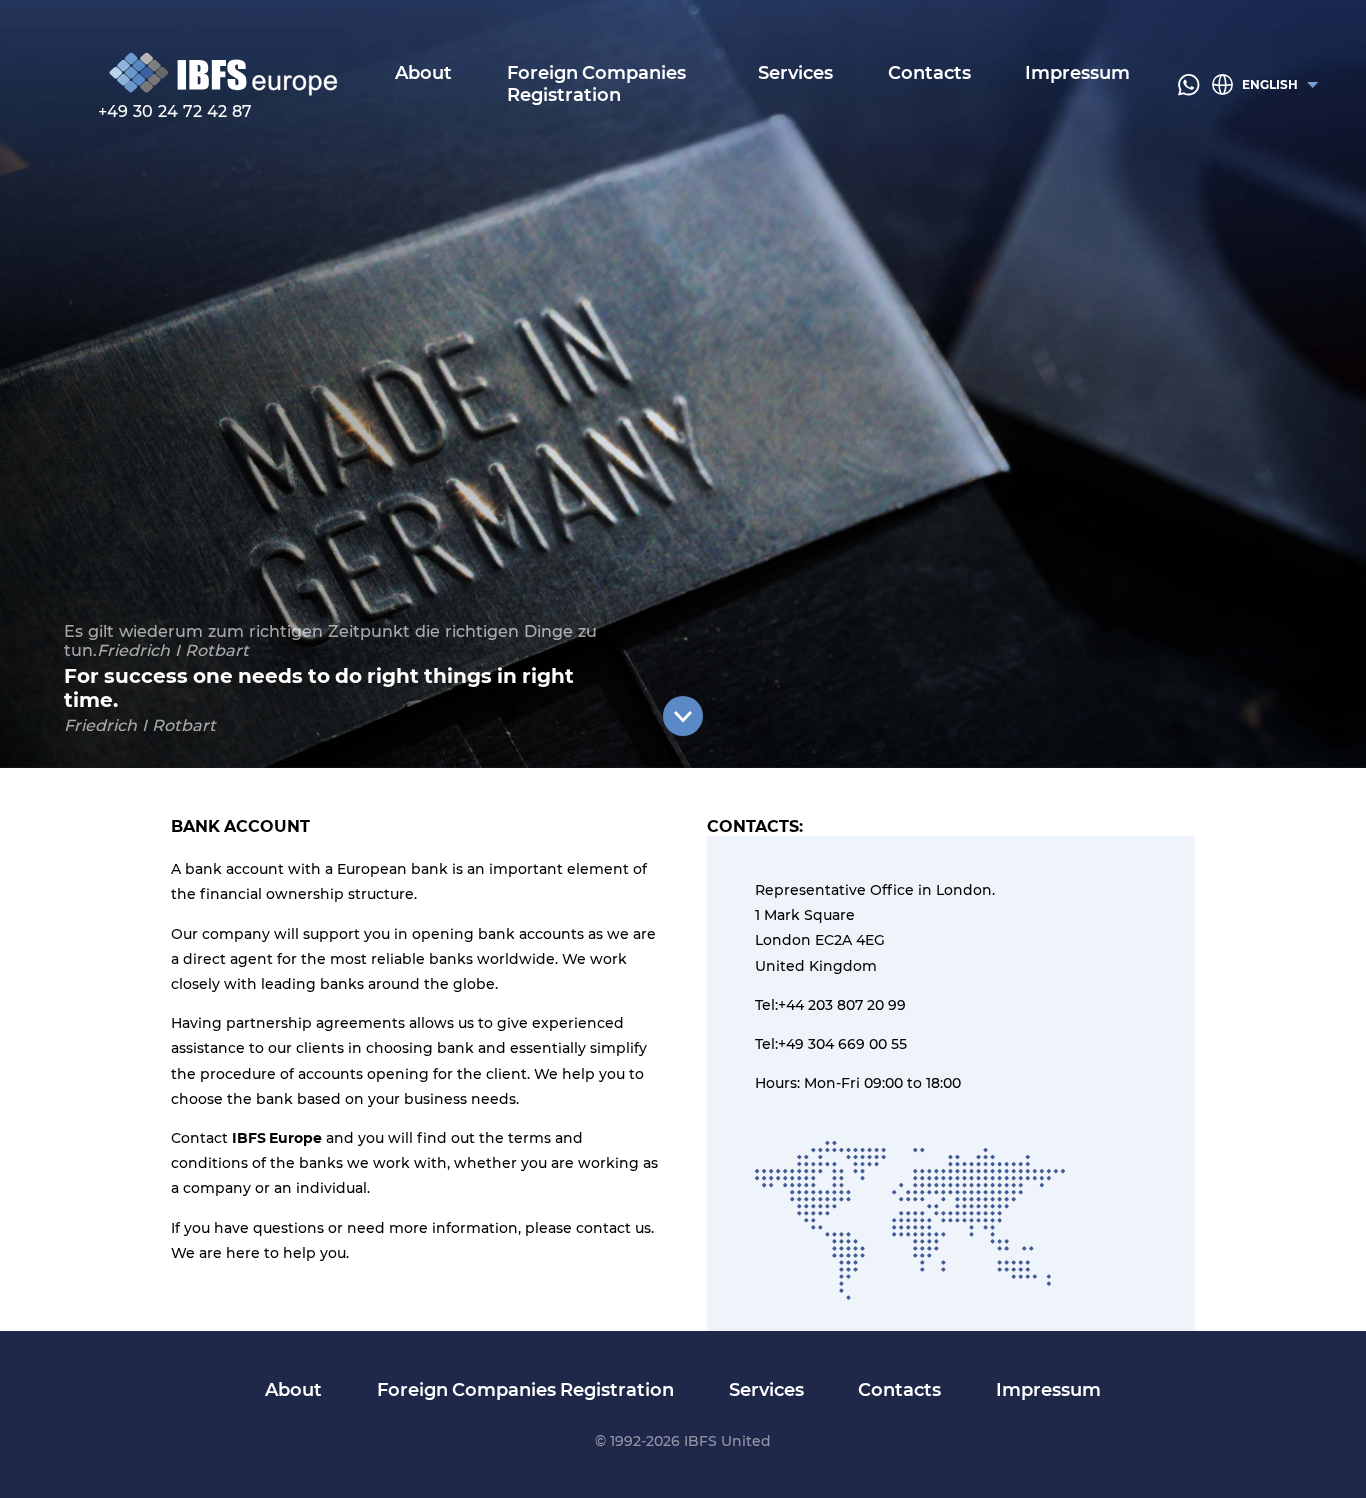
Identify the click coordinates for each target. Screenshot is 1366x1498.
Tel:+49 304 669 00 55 (831, 1044)
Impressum (1077, 74)
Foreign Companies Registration (596, 85)
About (423, 74)
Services (795, 74)
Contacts (929, 74)
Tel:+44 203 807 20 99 (830, 1005)
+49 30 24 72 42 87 (175, 111)
